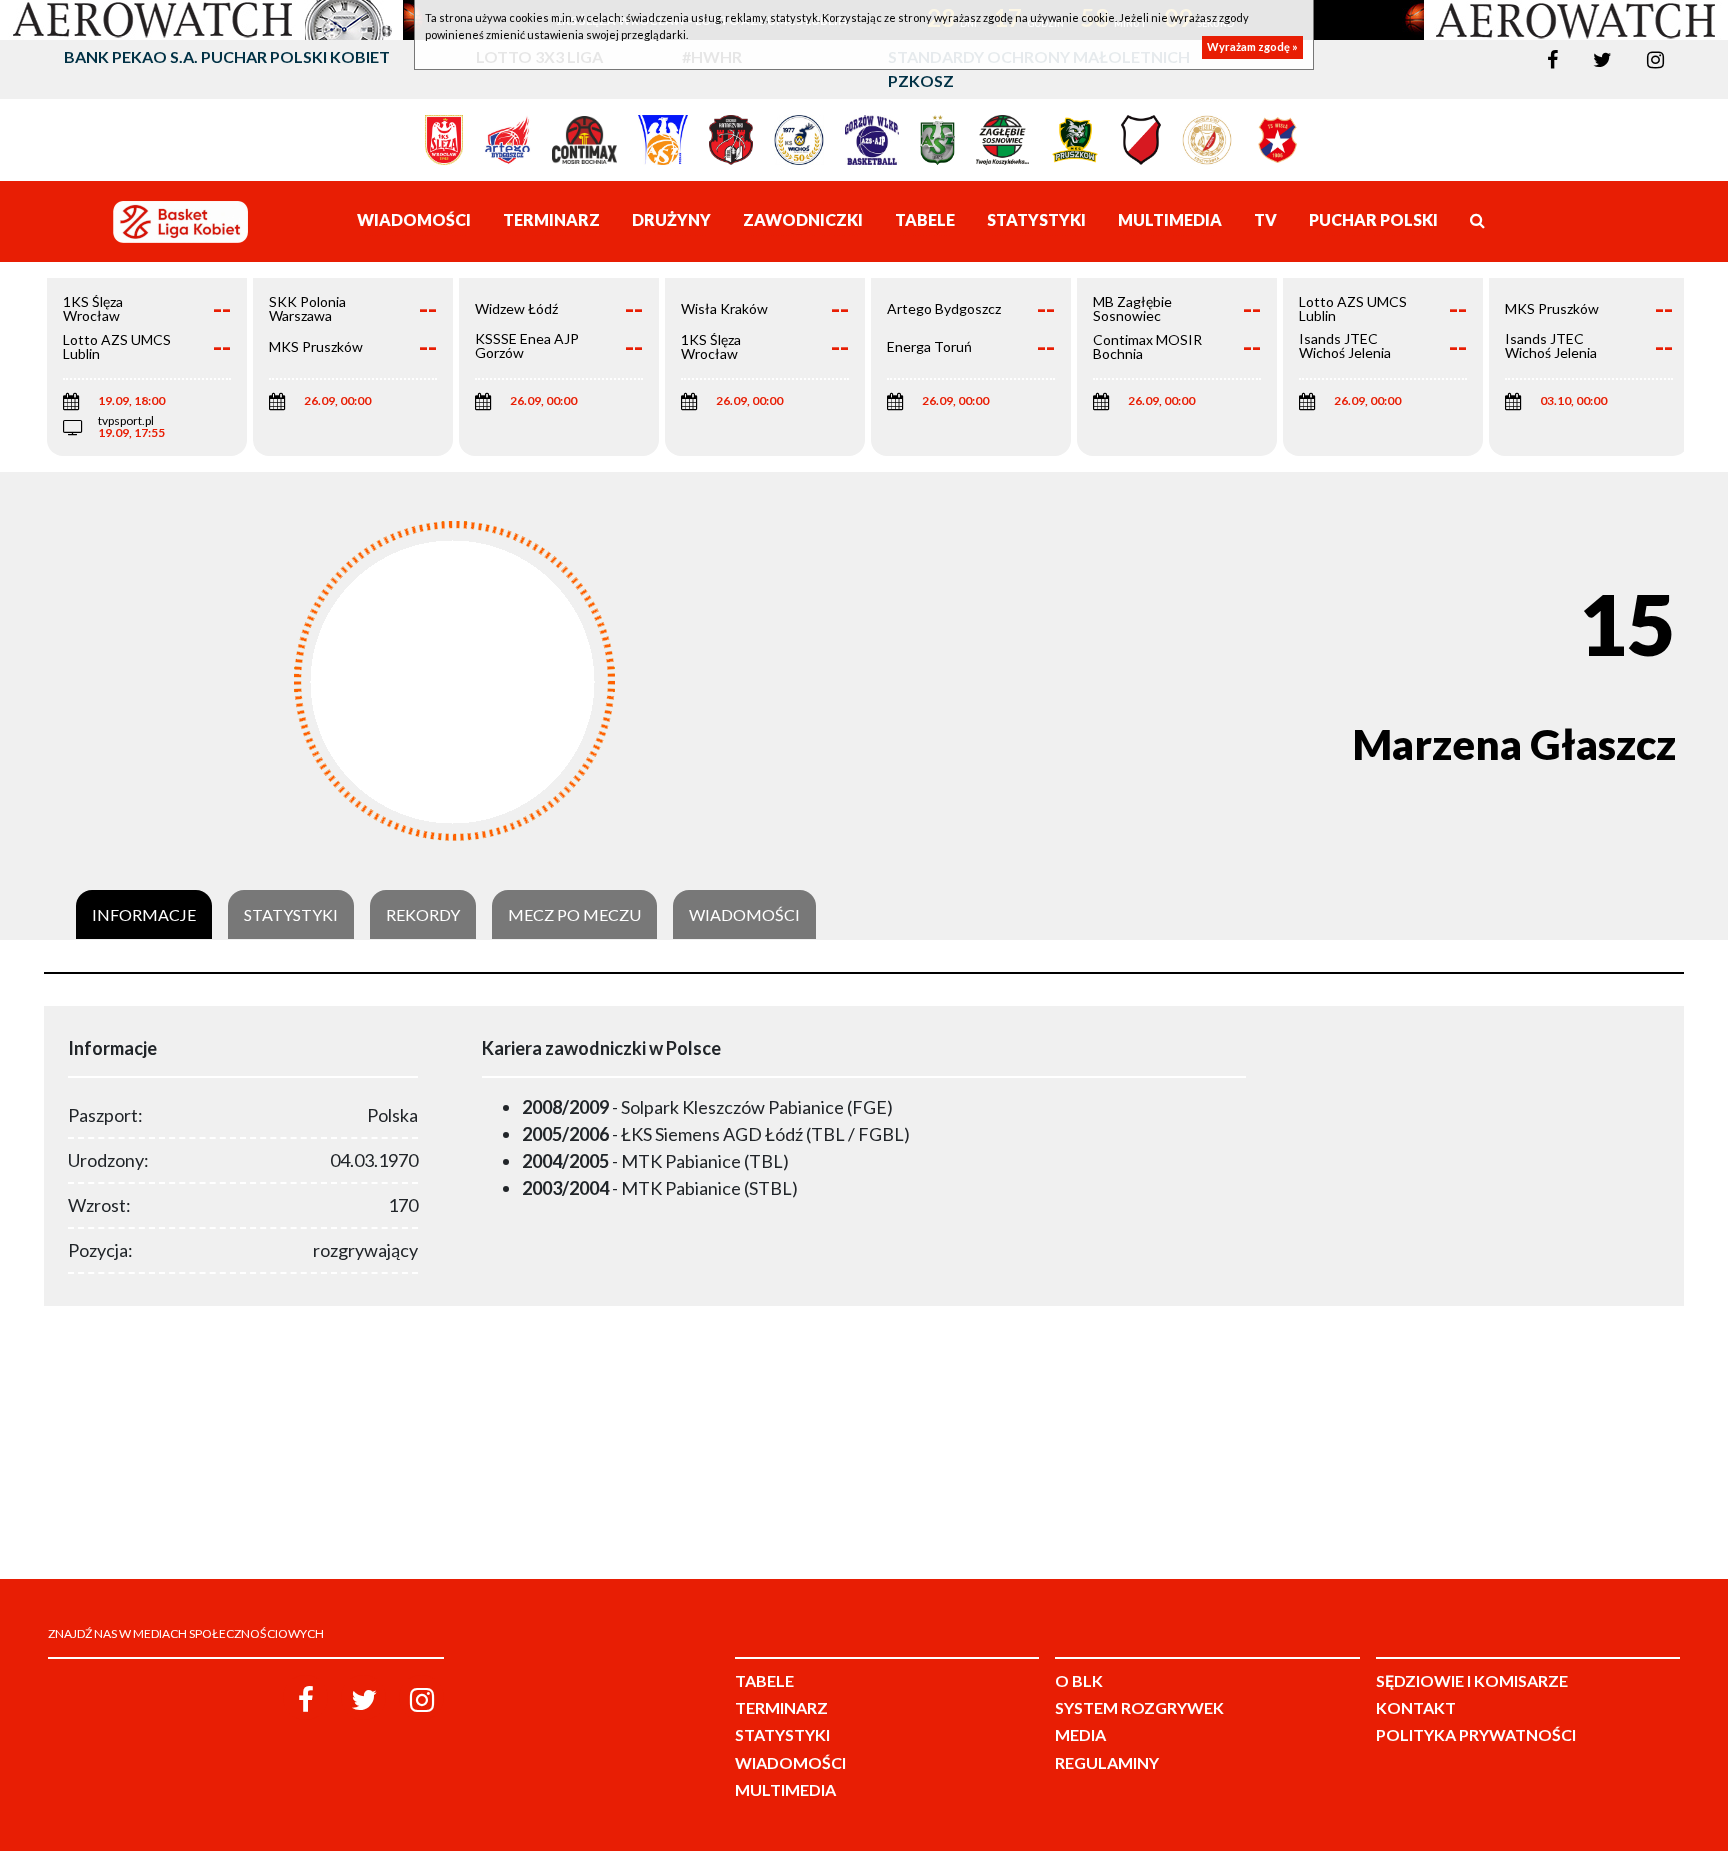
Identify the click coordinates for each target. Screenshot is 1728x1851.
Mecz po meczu (574, 915)
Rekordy (423, 915)
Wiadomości (744, 915)
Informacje (144, 915)
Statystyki (291, 915)
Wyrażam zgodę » (1252, 47)
